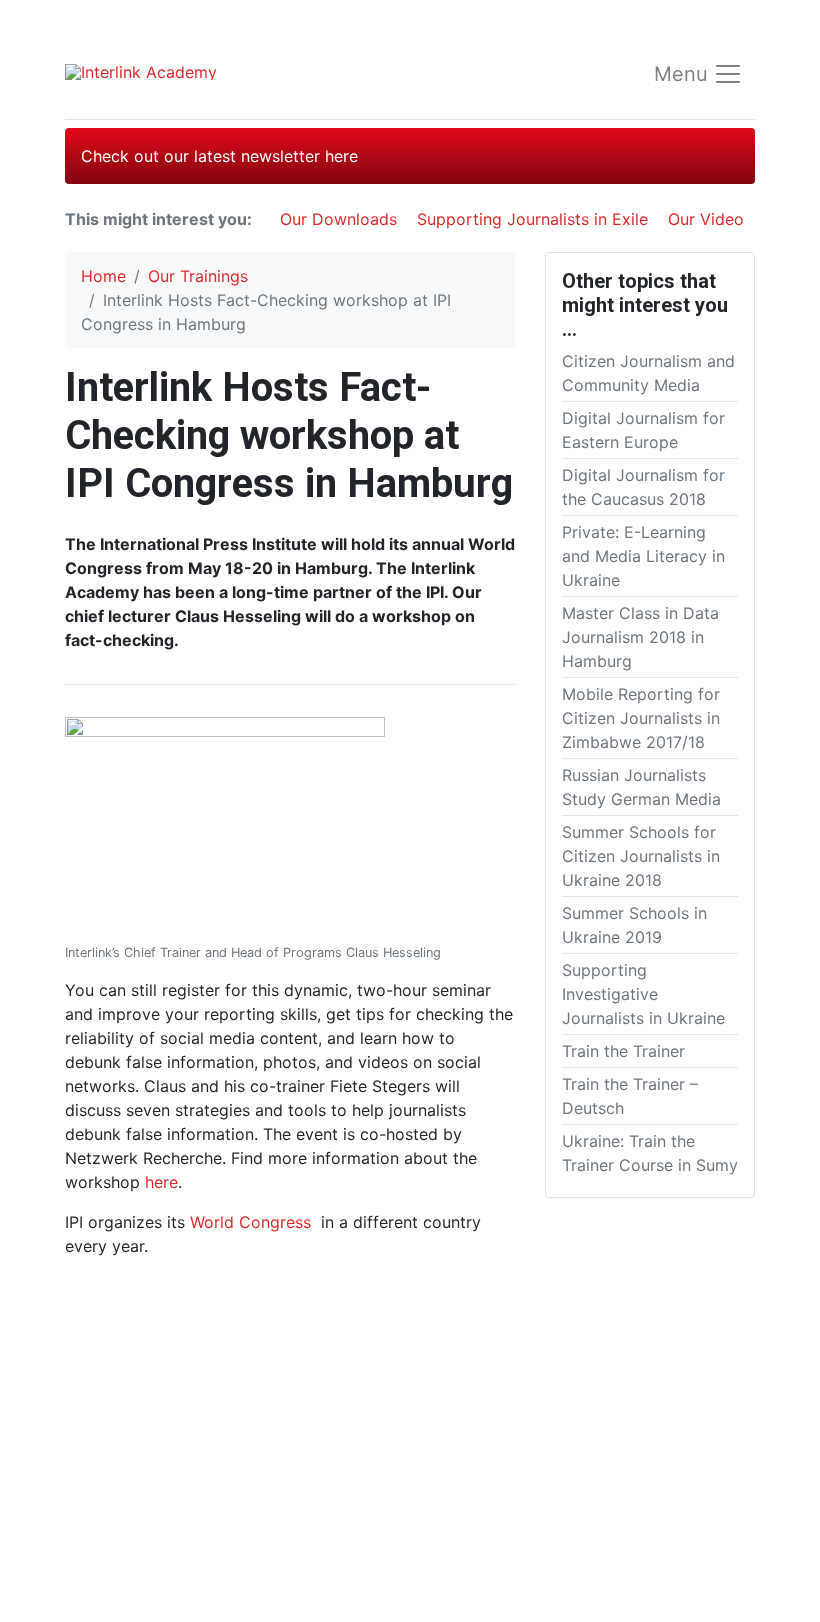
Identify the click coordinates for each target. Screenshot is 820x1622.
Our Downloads (338, 219)
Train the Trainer (623, 1051)
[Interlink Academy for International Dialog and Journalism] (200, 71)
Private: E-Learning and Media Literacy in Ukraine (643, 556)
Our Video (706, 219)
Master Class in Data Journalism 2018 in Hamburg (640, 637)
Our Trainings (198, 276)
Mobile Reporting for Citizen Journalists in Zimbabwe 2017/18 (641, 718)
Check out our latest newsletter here (219, 156)
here (161, 1182)
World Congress (250, 1222)
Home (103, 276)
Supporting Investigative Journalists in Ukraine (643, 994)
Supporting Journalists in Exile (532, 219)
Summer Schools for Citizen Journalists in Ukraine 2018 (641, 856)
